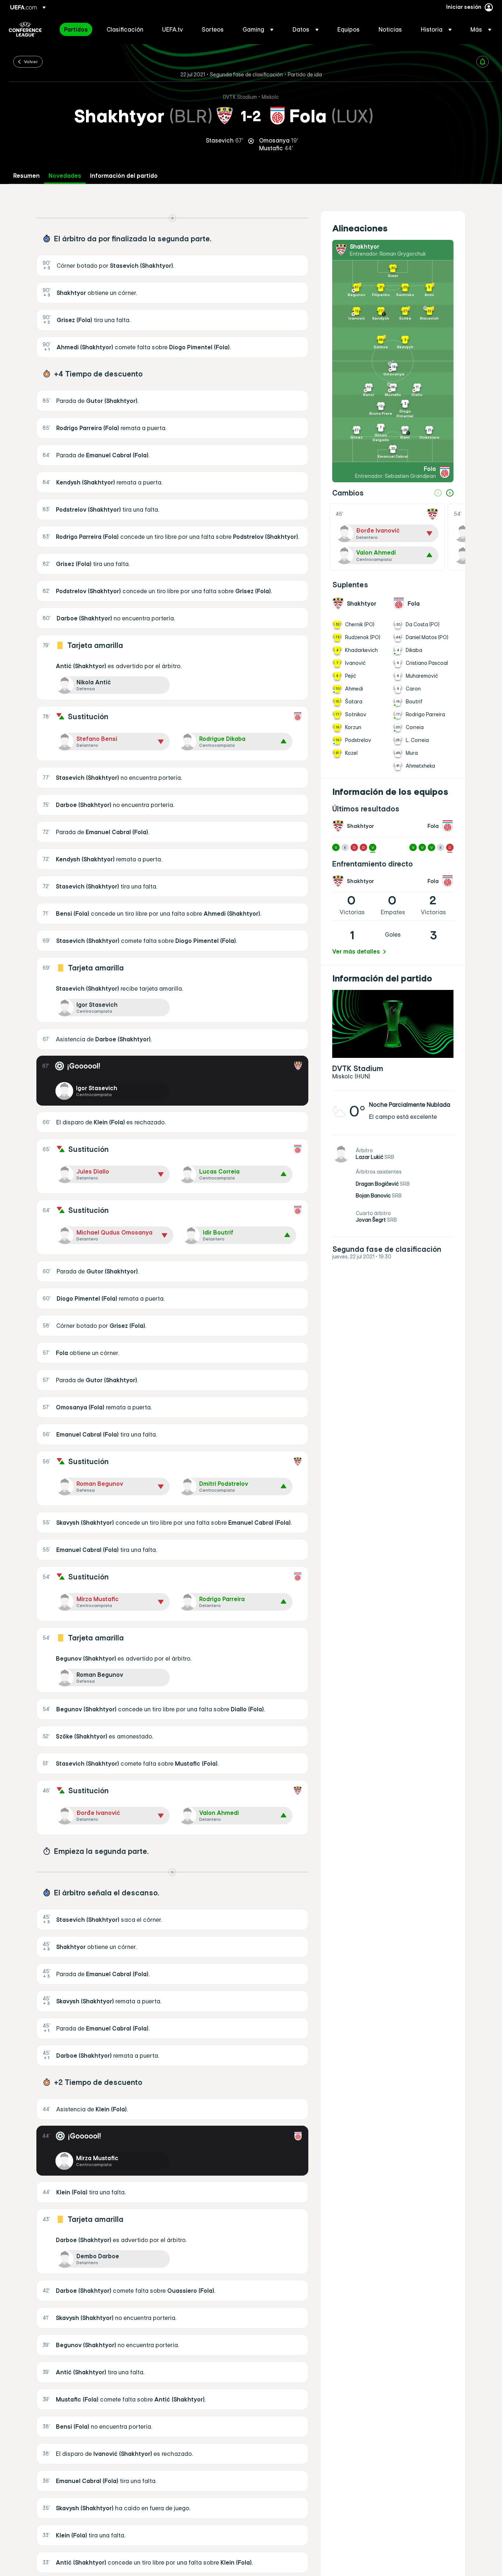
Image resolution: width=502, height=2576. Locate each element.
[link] (76, 29)
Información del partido (124, 176)
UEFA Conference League (25, 29)
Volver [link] (31, 61)
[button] (258, 29)
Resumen (26, 176)
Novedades (65, 176)
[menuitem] (76, 29)
